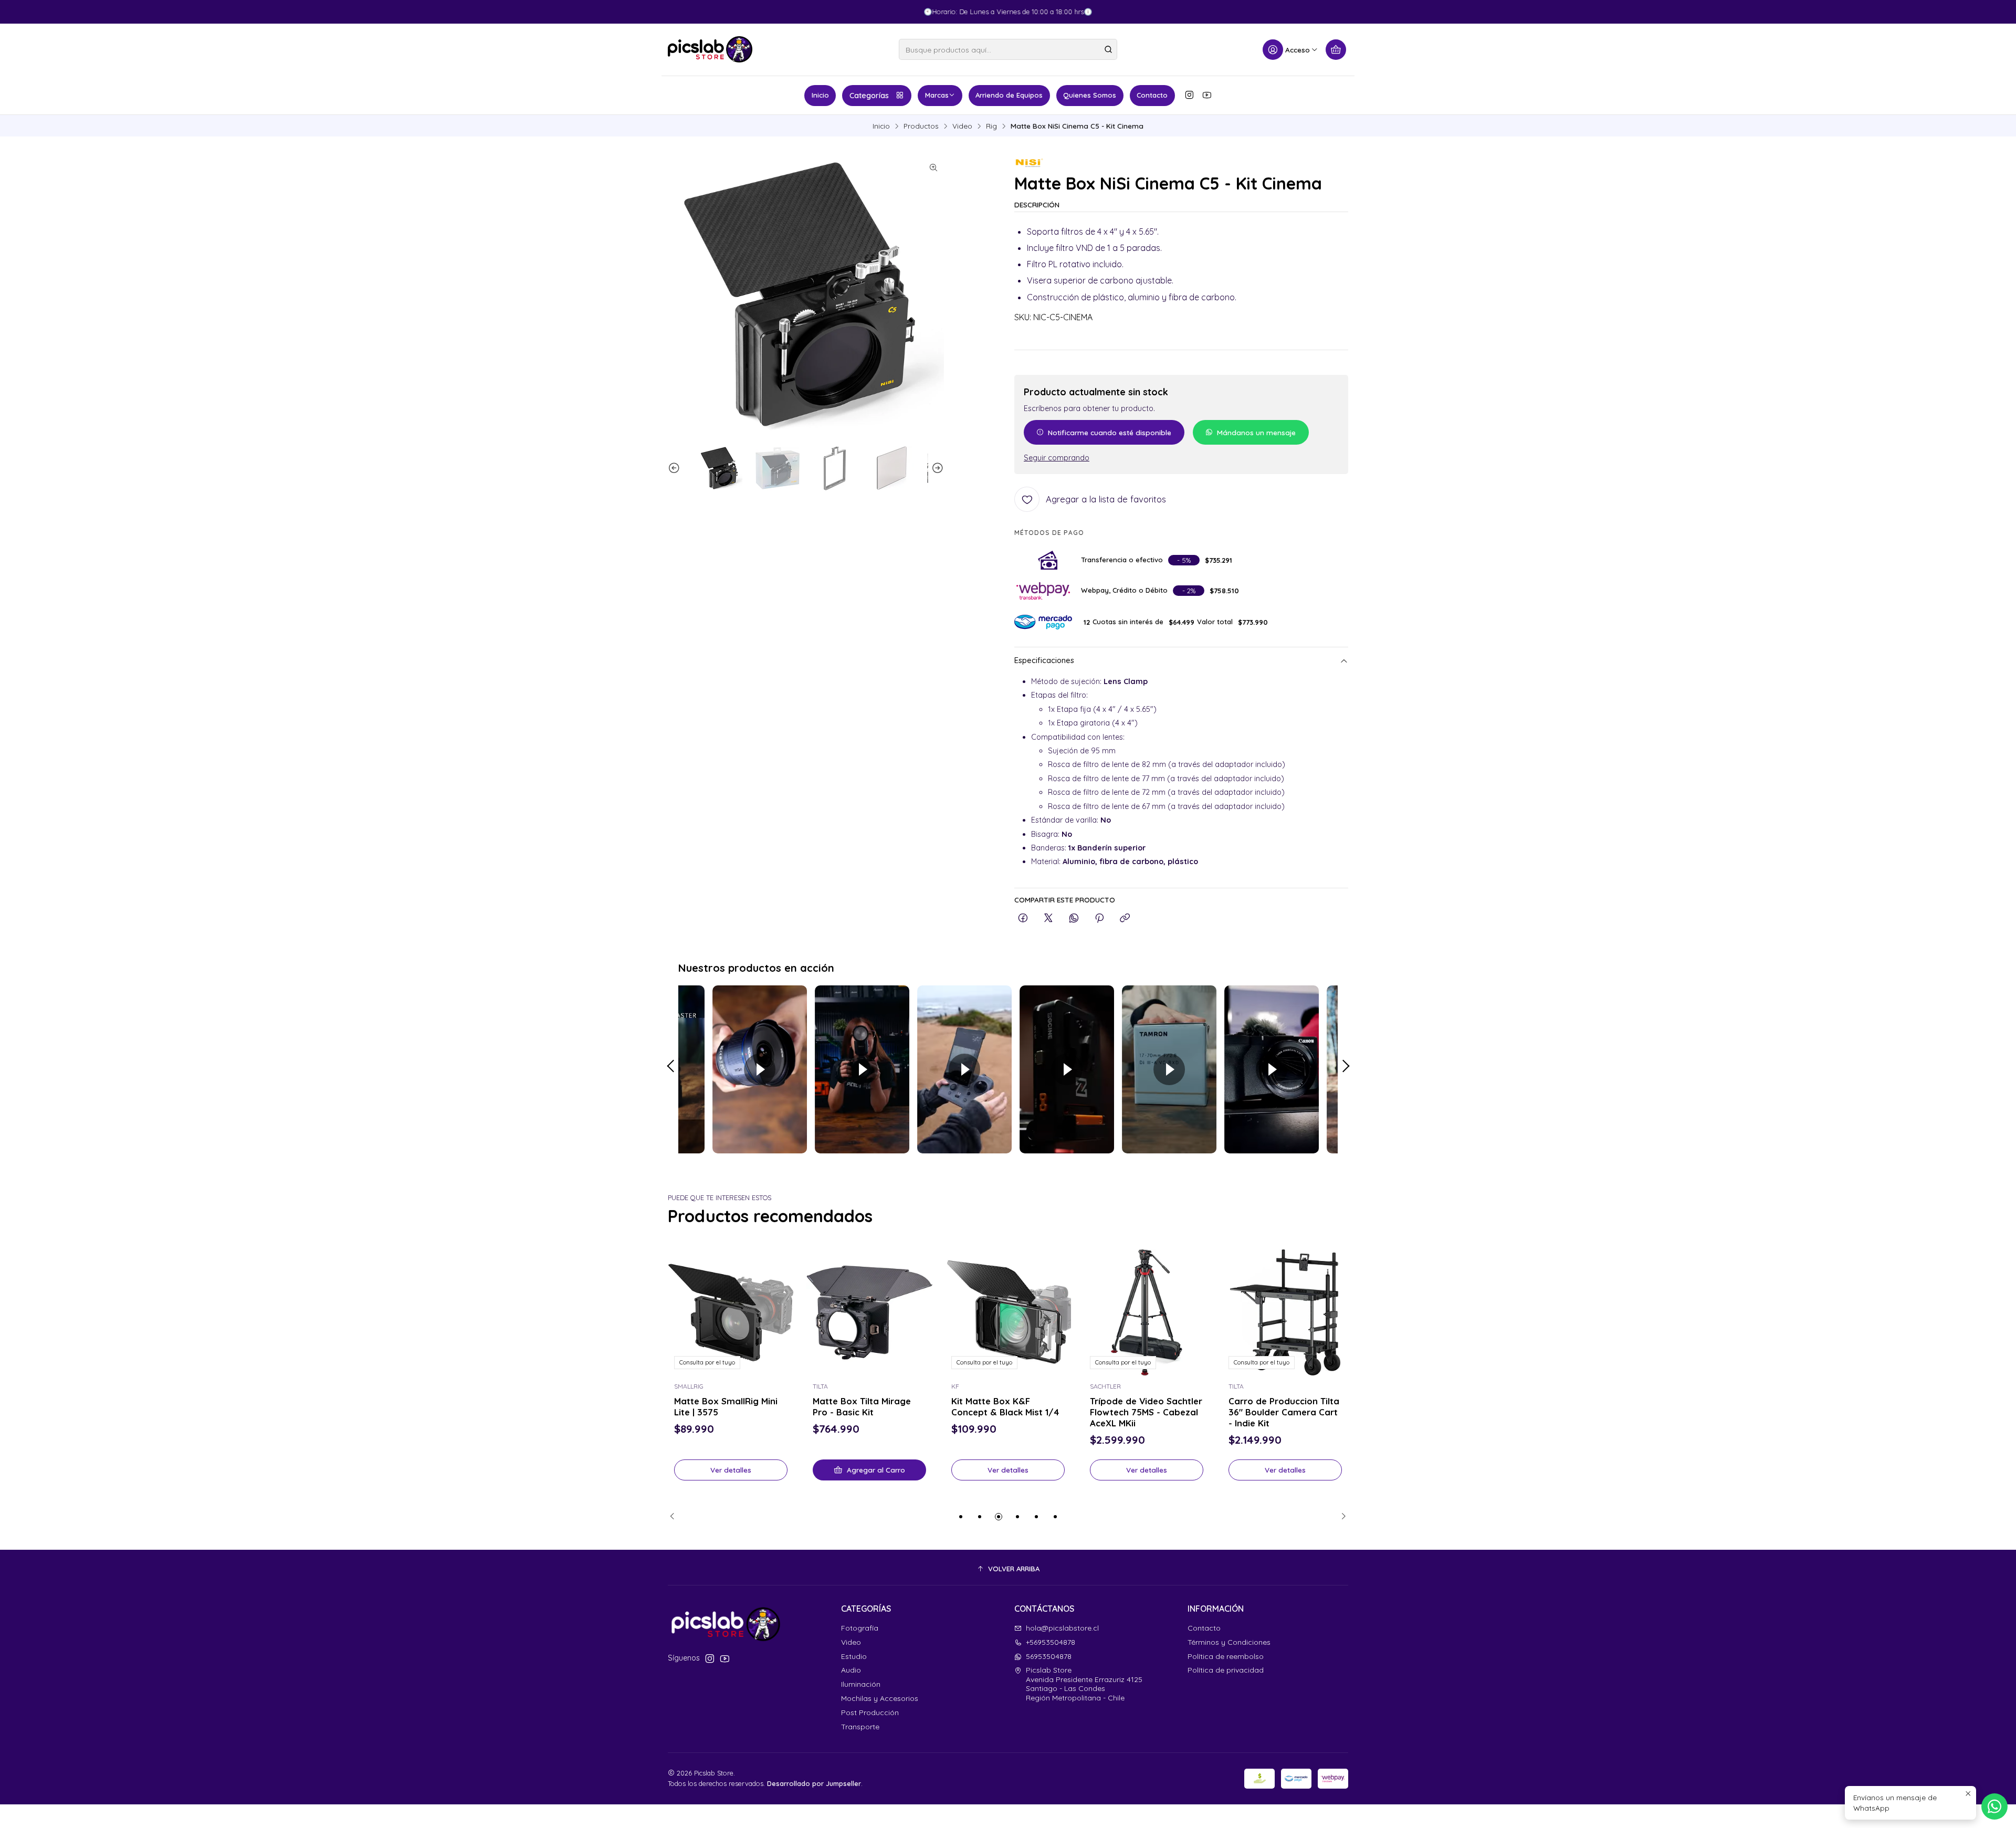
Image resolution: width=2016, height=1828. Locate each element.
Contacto (1152, 95)
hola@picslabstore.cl (1062, 1628)
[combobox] (1008, 49)
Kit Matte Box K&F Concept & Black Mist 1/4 (1005, 1406)
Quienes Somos (1090, 95)
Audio (851, 1670)
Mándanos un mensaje (1256, 432)
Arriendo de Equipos (1009, 95)
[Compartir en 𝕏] (1048, 918)
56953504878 (1049, 1656)
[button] (961, 1517)
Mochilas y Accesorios (880, 1698)
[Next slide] (936, 468)
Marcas (937, 95)
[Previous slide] (676, 468)
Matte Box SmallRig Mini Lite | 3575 (726, 1406)
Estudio (854, 1656)
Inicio (820, 95)
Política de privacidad (1226, 1670)
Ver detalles (731, 1470)
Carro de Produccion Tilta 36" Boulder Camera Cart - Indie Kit (1284, 1412)
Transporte (860, 1727)
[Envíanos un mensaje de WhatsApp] (1994, 1806)
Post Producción (870, 1713)
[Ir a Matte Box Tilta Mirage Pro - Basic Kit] (869, 1312)
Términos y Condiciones (1229, 1642)
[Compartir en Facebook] (1023, 918)
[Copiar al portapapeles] (1125, 918)
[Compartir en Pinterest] (1099, 918)
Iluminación (861, 1684)
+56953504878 (1051, 1642)
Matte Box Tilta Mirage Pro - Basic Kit (862, 1406)
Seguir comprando (1057, 458)
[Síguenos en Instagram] (1189, 95)
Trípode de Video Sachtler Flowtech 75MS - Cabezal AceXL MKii (1146, 1412)
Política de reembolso (1226, 1656)
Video (962, 126)
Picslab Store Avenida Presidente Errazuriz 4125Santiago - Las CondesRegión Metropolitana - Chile (1084, 1684)
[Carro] (1336, 50)
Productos (921, 126)
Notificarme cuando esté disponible (1110, 432)
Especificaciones (1044, 661)
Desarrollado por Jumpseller (814, 1783)
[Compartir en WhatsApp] (1074, 918)
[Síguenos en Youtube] (1207, 95)
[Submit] (1108, 49)
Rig (991, 126)
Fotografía (860, 1628)
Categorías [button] (869, 96)
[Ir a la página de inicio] (710, 49)
